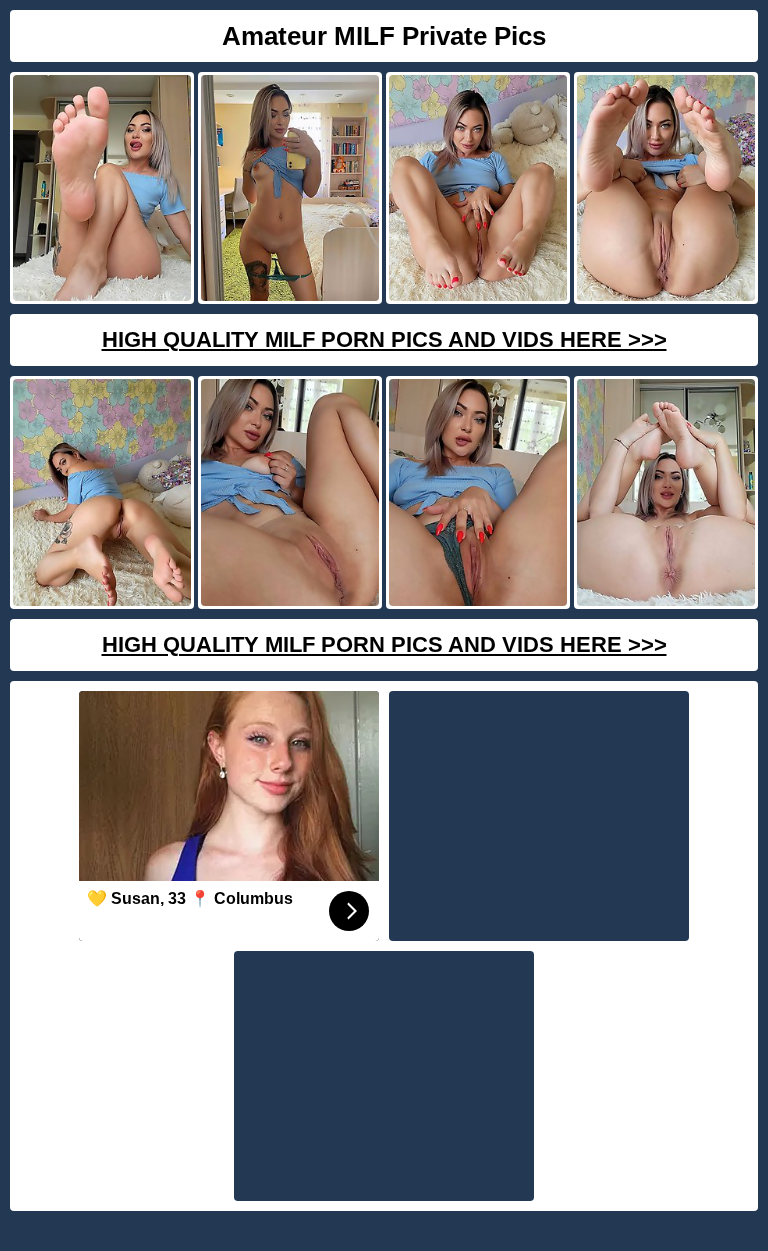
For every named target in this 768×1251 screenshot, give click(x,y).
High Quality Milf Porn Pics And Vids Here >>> (384, 339)
